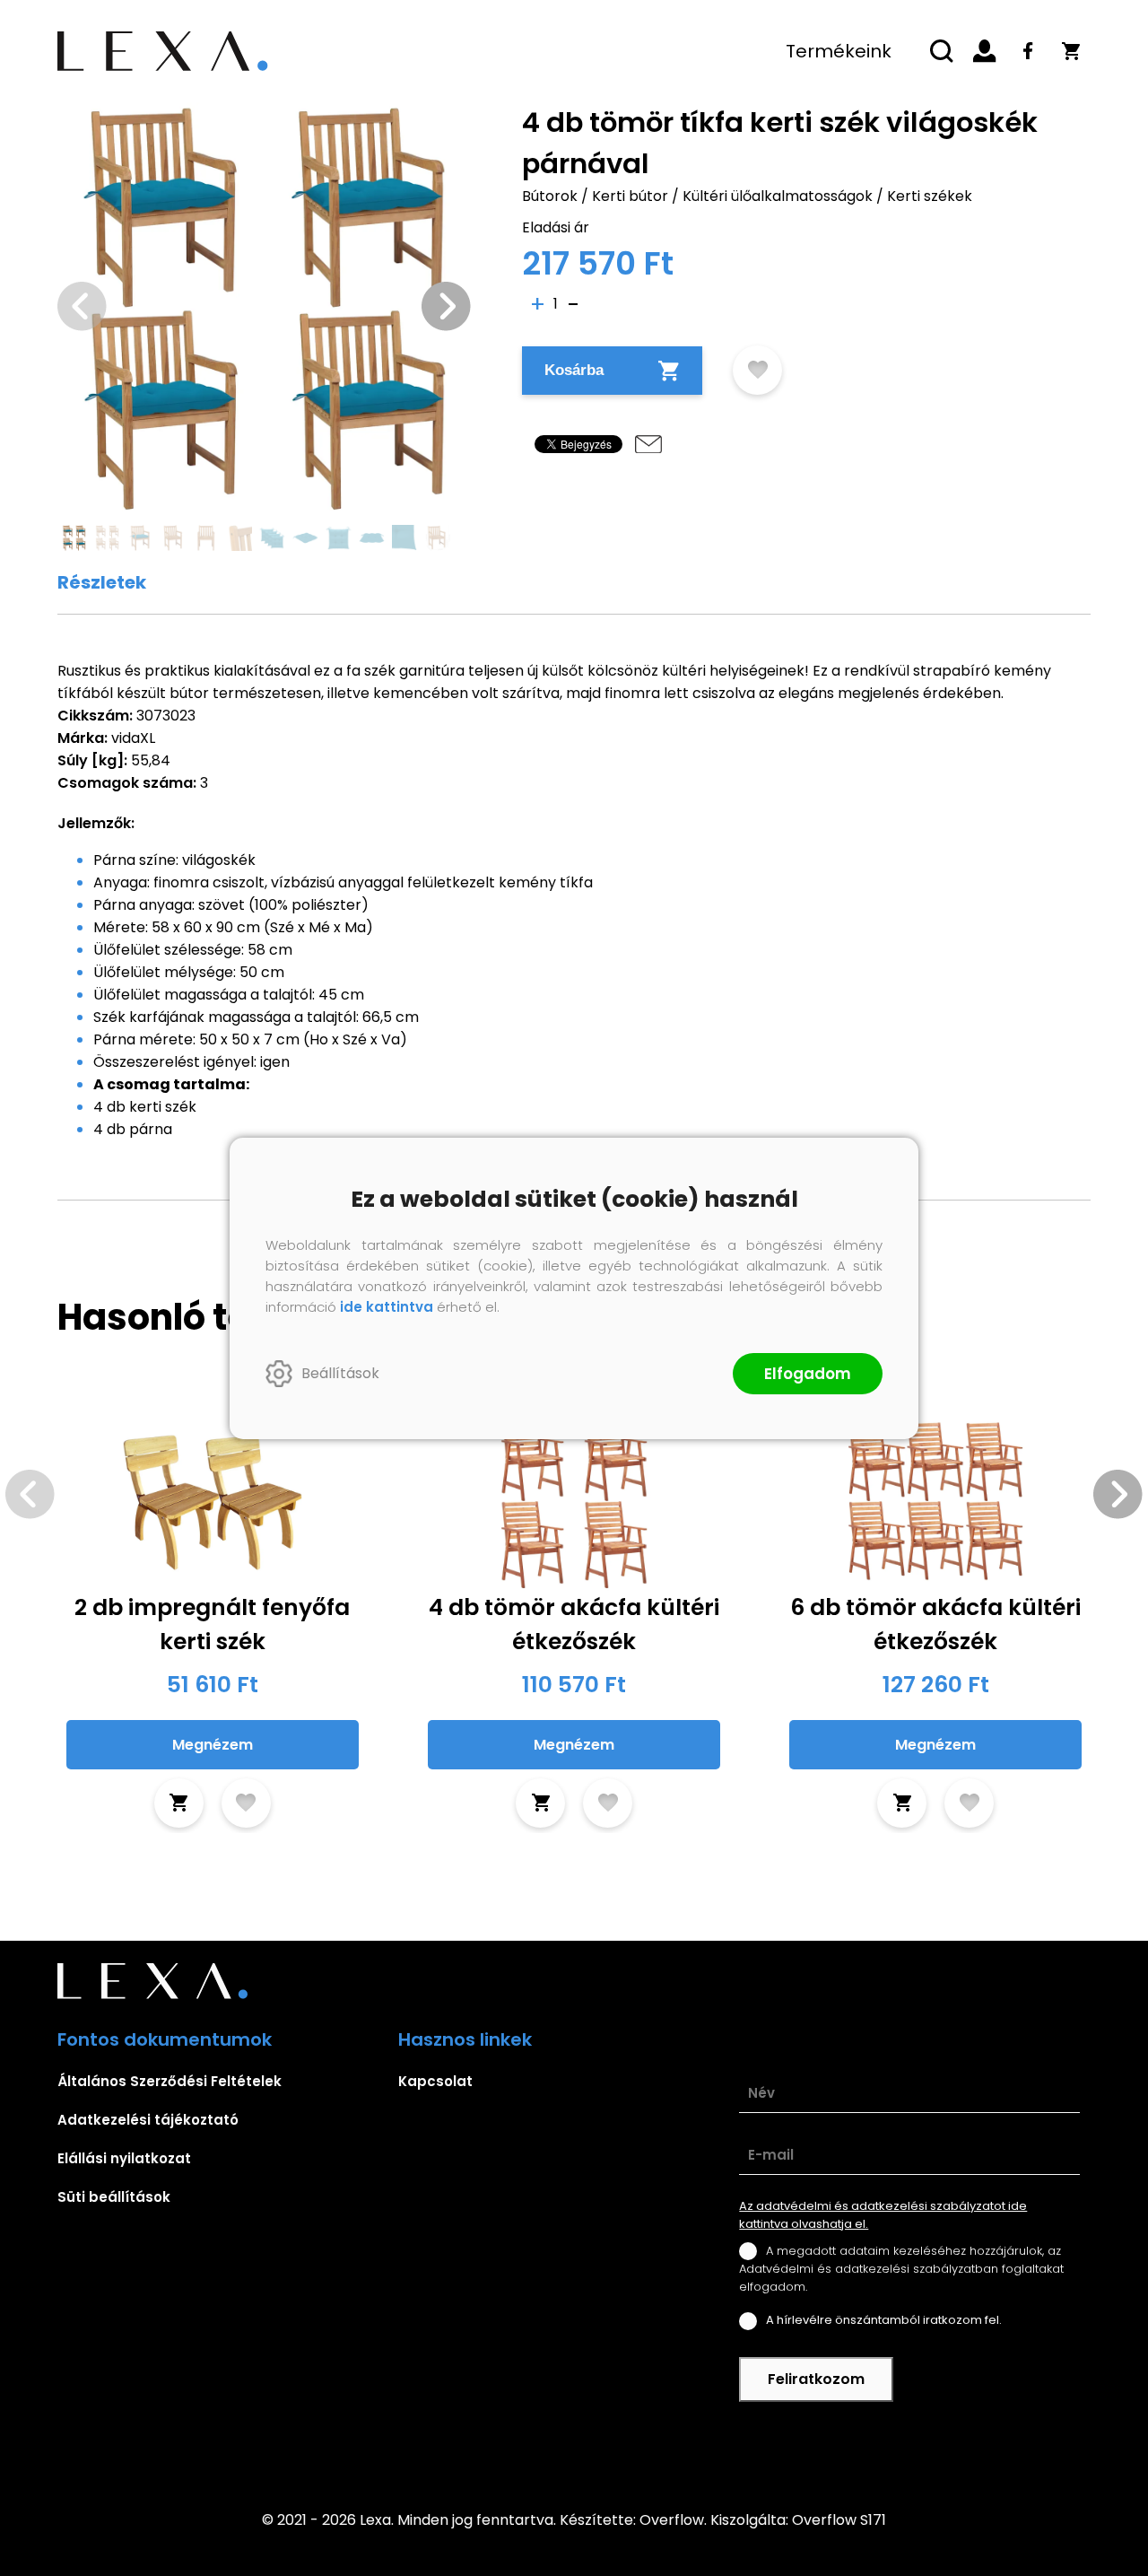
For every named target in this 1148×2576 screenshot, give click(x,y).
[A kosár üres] (1071, 51)
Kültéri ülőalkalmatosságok (778, 196)
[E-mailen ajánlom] (648, 444)
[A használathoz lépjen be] (757, 370)
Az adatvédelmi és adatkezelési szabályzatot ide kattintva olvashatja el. (883, 2215)
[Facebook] (1028, 51)
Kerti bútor (630, 196)
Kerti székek (930, 196)
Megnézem (213, 1745)
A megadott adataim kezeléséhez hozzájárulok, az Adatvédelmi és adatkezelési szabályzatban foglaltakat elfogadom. (901, 2269)
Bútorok (550, 196)
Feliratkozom (816, 2379)
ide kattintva (387, 1307)
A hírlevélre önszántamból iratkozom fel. (884, 2320)
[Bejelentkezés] (985, 51)
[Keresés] (942, 51)
